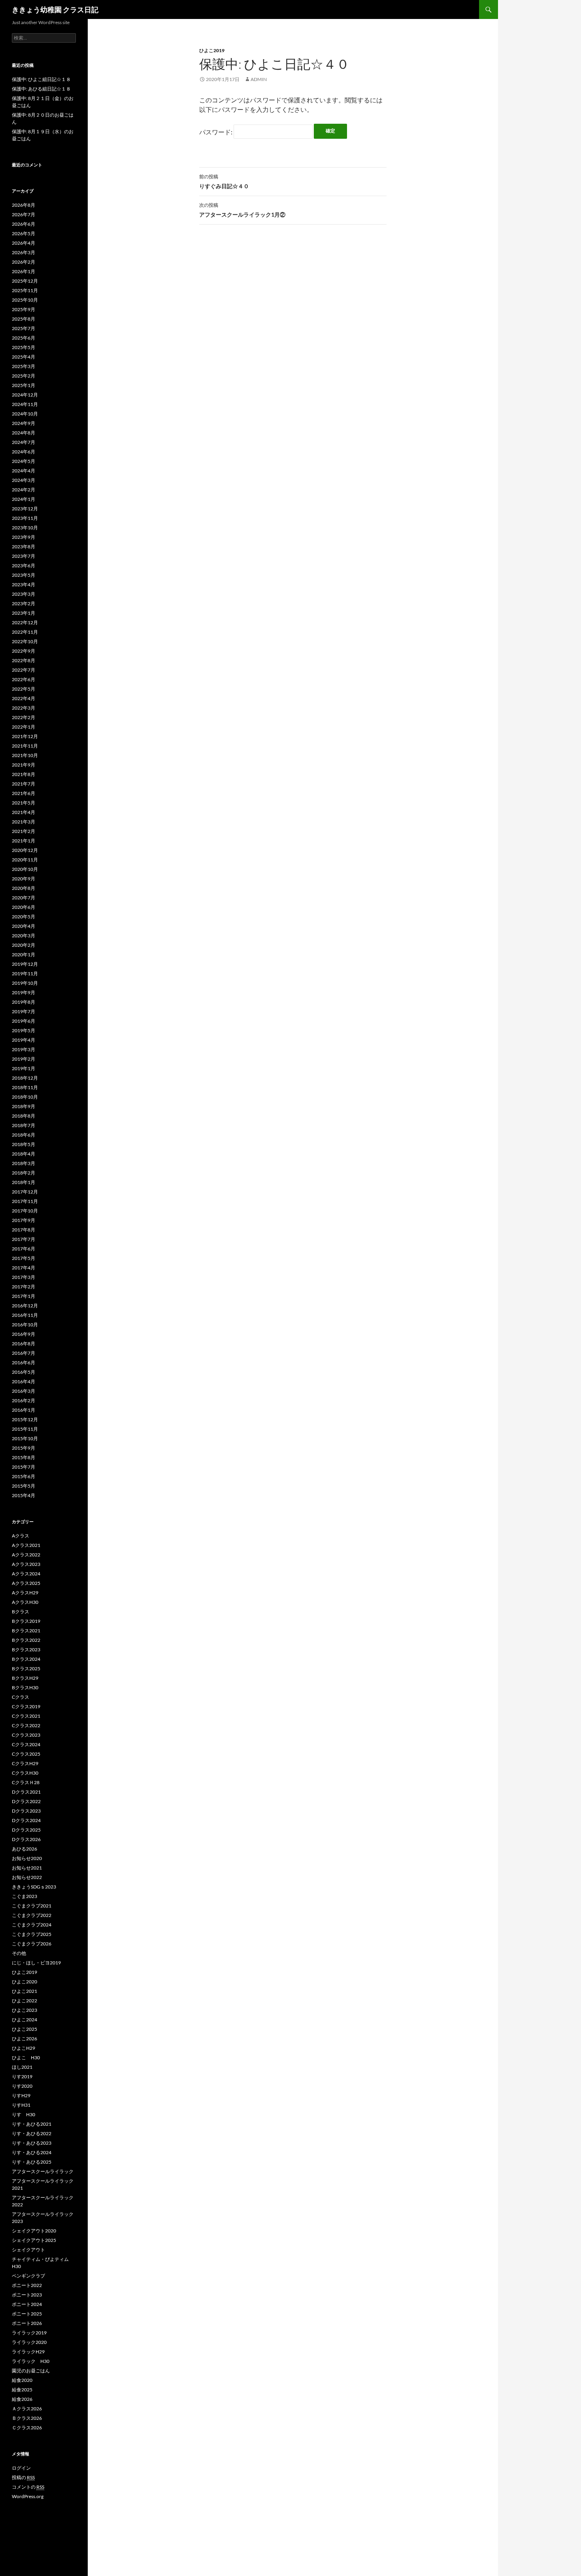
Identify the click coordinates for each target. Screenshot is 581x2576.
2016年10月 (25, 1325)
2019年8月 (24, 1002)
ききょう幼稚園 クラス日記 (55, 9)
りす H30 (24, 2114)
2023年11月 (25, 518)
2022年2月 (24, 717)
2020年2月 (24, 945)
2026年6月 (24, 224)
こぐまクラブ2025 (32, 1934)
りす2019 (22, 2076)
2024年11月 (25, 404)
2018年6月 (24, 1135)
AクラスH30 (25, 1602)
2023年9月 (24, 537)
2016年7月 (24, 1353)
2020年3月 (24, 936)
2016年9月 (24, 1334)
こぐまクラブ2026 (32, 1944)
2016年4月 (24, 1381)
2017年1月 (24, 1296)
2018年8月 (24, 1116)
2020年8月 (24, 888)
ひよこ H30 (26, 2058)
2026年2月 (24, 262)
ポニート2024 (27, 2304)
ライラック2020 (29, 2342)
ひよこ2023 (25, 2010)
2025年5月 (24, 347)
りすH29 (21, 2095)
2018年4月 (24, 1154)
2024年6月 (24, 452)
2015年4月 (24, 1495)
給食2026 (22, 2399)
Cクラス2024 (26, 1744)
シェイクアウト (31, 2250)
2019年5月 (24, 1030)
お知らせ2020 (27, 1858)
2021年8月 (24, 774)
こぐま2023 (25, 1896)
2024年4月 (24, 471)
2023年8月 (24, 547)
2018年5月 (24, 1144)
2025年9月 (24, 309)
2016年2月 (24, 1400)
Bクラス (21, 1612)
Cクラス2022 (26, 1725)
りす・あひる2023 (32, 2143)
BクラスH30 (25, 1687)
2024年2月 (24, 490)
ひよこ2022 (25, 2001)
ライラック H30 (31, 2361)
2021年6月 (24, 793)
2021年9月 (24, 765)
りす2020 (22, 2086)
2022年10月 (25, 641)
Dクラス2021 (26, 1792)
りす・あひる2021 (32, 2124)
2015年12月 (25, 1419)
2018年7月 (24, 1125)
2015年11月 (25, 1429)
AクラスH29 (25, 1593)
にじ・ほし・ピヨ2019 (36, 1963)
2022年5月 (24, 689)
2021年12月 (25, 736)
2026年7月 (24, 214)
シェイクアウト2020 (34, 2231)
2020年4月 (24, 926)
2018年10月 (25, 1097)
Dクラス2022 (26, 1801)
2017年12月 (25, 1192)
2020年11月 (25, 860)
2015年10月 (25, 1438)
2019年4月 (24, 1040)
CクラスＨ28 (26, 1782)
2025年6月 (24, 338)
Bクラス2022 (26, 1640)
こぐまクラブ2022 (32, 1915)
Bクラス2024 (26, 1659)
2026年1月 (24, 271)
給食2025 (22, 2390)
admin (259, 79)
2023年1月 (24, 613)
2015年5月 (24, 1486)
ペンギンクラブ (28, 2276)
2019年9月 (24, 992)
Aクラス (21, 1536)
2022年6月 (24, 679)
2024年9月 (24, 423)
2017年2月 (24, 1287)
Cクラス (21, 1697)
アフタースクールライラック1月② (242, 210)
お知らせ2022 (27, 1877)
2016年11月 (25, 1315)
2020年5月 (24, 917)
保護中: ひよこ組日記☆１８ (41, 79)
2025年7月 (24, 328)
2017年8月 (24, 1230)
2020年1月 (24, 955)
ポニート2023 (27, 2295)
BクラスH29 (25, 1678)
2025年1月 (24, 385)
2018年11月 (25, 1087)
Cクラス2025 (26, 1754)
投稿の (23, 2477)
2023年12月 (25, 509)
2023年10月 (25, 528)
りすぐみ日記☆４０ (224, 181)
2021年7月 (24, 784)
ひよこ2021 (25, 1991)
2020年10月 (25, 869)
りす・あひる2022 (32, 2133)
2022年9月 (24, 651)
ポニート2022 (27, 2285)
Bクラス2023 (26, 1650)
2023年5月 (24, 575)
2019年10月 (25, 983)
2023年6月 (24, 566)
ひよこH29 (24, 2048)
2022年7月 (24, 670)
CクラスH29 (25, 1763)
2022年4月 (24, 698)
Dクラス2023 (26, 1811)
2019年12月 (25, 964)
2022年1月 (24, 727)
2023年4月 (24, 585)
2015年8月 (24, 1457)
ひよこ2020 (25, 1982)
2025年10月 (25, 300)
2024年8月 (24, 433)
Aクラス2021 (26, 1545)
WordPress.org (28, 2496)
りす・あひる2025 (32, 2162)
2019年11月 (25, 974)
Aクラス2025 (26, 1583)
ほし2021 (22, 2067)
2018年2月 (24, 1173)
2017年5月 (24, 1258)
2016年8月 (24, 1344)
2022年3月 (24, 708)
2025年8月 (24, 319)
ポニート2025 (27, 2314)
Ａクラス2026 (27, 2409)
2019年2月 (24, 1059)
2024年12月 (25, 395)
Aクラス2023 (26, 1564)
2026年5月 (24, 233)
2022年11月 (25, 632)
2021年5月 (24, 803)
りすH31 (21, 2105)
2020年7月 (24, 898)
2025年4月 (24, 357)
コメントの (28, 2487)
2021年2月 (24, 831)
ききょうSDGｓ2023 (34, 1887)
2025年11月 (25, 290)
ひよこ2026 (25, 2039)
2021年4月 (24, 812)
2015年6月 (24, 1476)
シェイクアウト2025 (34, 2240)
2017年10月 (25, 1211)
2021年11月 (25, 746)
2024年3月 (24, 480)
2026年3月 (24, 252)
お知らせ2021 (27, 1868)
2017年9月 (24, 1220)
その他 (19, 1953)
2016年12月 (25, 1306)
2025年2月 (24, 376)
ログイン (21, 2468)
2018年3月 (24, 1163)
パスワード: (216, 132)
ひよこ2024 (25, 2020)
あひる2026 (25, 1849)
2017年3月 (24, 1277)
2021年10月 (25, 755)
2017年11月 (25, 1201)
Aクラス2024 (26, 1574)
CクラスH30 (25, 1773)
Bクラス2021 (26, 1631)
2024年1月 (24, 499)
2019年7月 (24, 1011)
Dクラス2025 (26, 1830)
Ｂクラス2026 (27, 2418)
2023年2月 (24, 603)
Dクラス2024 (26, 1820)
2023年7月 (24, 556)
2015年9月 (24, 1448)
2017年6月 (24, 1249)
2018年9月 (24, 1106)
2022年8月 (24, 660)
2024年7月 (24, 442)
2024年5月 (24, 461)
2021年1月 (24, 841)
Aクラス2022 (26, 1555)
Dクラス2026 (26, 1839)
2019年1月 (24, 1068)
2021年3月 (24, 822)
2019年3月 (24, 1049)
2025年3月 (24, 366)
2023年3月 (24, 594)
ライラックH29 (28, 2352)
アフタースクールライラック (43, 2171)
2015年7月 (24, 1467)
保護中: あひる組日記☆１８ (41, 89)
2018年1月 (24, 1182)
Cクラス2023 (26, 1735)
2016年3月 (24, 1391)
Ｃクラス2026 (27, 2428)
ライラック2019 (29, 2333)
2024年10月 (25, 414)
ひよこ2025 (25, 2029)
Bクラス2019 (26, 1621)
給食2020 (22, 2380)
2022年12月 (25, 622)
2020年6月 (24, 907)
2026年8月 (24, 205)
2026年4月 (24, 243)
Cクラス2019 (26, 1706)
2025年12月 (25, 281)
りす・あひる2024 (32, 2152)
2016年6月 (24, 1363)
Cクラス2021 (26, 1716)
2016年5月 (24, 1372)
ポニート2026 (27, 2323)
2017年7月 (24, 1239)
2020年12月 (25, 850)
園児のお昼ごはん (31, 2371)
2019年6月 (24, 1021)
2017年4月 (24, 1268)
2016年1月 (24, 1410)
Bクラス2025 (26, 1669)
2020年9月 (24, 879)
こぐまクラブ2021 (32, 1906)
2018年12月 (25, 1078)
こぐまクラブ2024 (32, 1925)
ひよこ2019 (212, 50)
